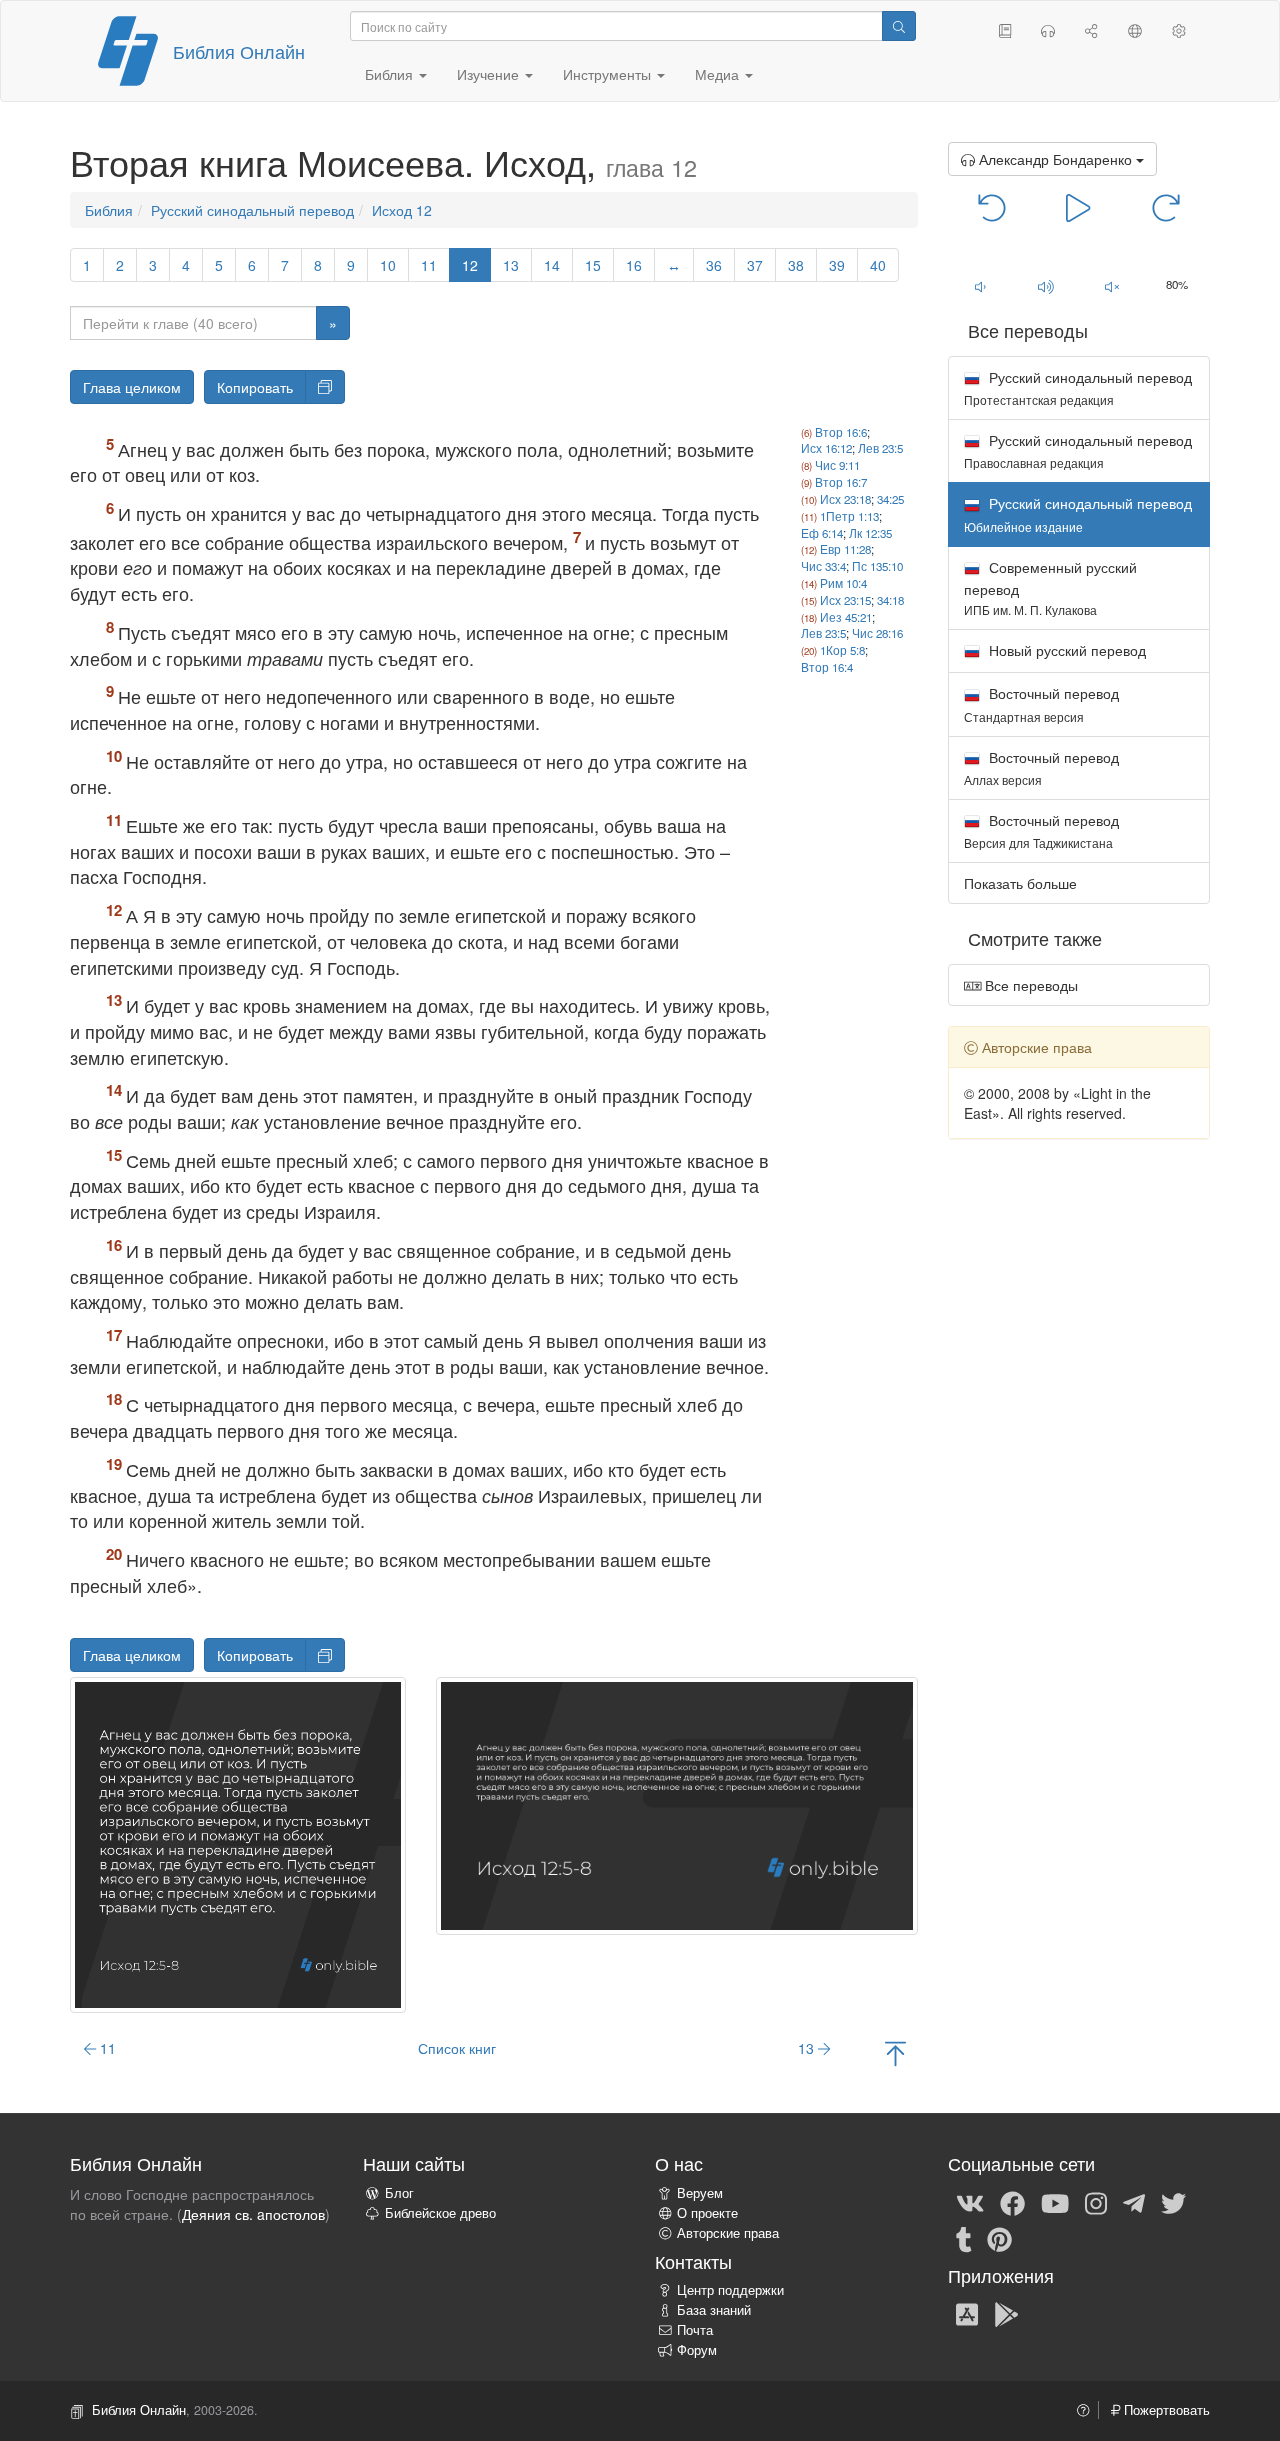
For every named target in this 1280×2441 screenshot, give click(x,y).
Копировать (255, 387)
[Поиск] (899, 26)
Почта (695, 2330)
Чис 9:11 (837, 465)
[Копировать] (325, 387)
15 (593, 265)
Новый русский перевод (1065, 650)
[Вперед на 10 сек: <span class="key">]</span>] (1165, 206)
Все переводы (1029, 985)
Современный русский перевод (1050, 587)
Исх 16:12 (826, 448)
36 (714, 265)
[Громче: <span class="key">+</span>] (1046, 286)
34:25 (890, 499)
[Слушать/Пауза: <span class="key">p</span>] (1078, 206)
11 (429, 265)
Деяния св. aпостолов (253, 2214)
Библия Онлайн (239, 51)
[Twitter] (1173, 2202)
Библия (109, 210)
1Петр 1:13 (849, 516)
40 (878, 265)
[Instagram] (1096, 2202)
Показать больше (1020, 883)
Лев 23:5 (880, 448)
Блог (399, 2193)
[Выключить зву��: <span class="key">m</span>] (1112, 286)
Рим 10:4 (843, 583)
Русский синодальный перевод (252, 210)
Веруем (700, 2193)
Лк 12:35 (870, 533)
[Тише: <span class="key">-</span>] (981, 286)
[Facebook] (1012, 2202)
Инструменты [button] (609, 74)
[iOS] (967, 2314)
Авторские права (728, 2233)
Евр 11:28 (845, 549)
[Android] (1006, 2314)
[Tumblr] (964, 2238)
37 (755, 265)
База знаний (714, 2310)
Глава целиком (132, 387)
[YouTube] (1055, 2202)
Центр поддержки (730, 2290)
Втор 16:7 (841, 482)
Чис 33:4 (823, 566)
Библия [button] (391, 74)
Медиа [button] (719, 74)
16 (634, 265)
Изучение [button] (490, 74)
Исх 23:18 (845, 499)
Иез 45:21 (846, 617)
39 (837, 265)
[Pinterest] (999, 2238)
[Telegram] (1134, 2202)
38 (796, 265)
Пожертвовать (1165, 2410)
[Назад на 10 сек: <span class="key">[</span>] (992, 206)
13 (511, 265)
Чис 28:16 (877, 633)
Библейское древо (440, 2213)
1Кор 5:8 (842, 650)
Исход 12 (402, 210)
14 (552, 265)
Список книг (457, 2048)
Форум (697, 2350)
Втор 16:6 (841, 432)
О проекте (707, 2213)
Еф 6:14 (822, 533)
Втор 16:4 (827, 667)
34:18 (890, 600)
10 (388, 265)
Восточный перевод (1041, 703)
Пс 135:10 (877, 566)
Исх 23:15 (845, 600)
